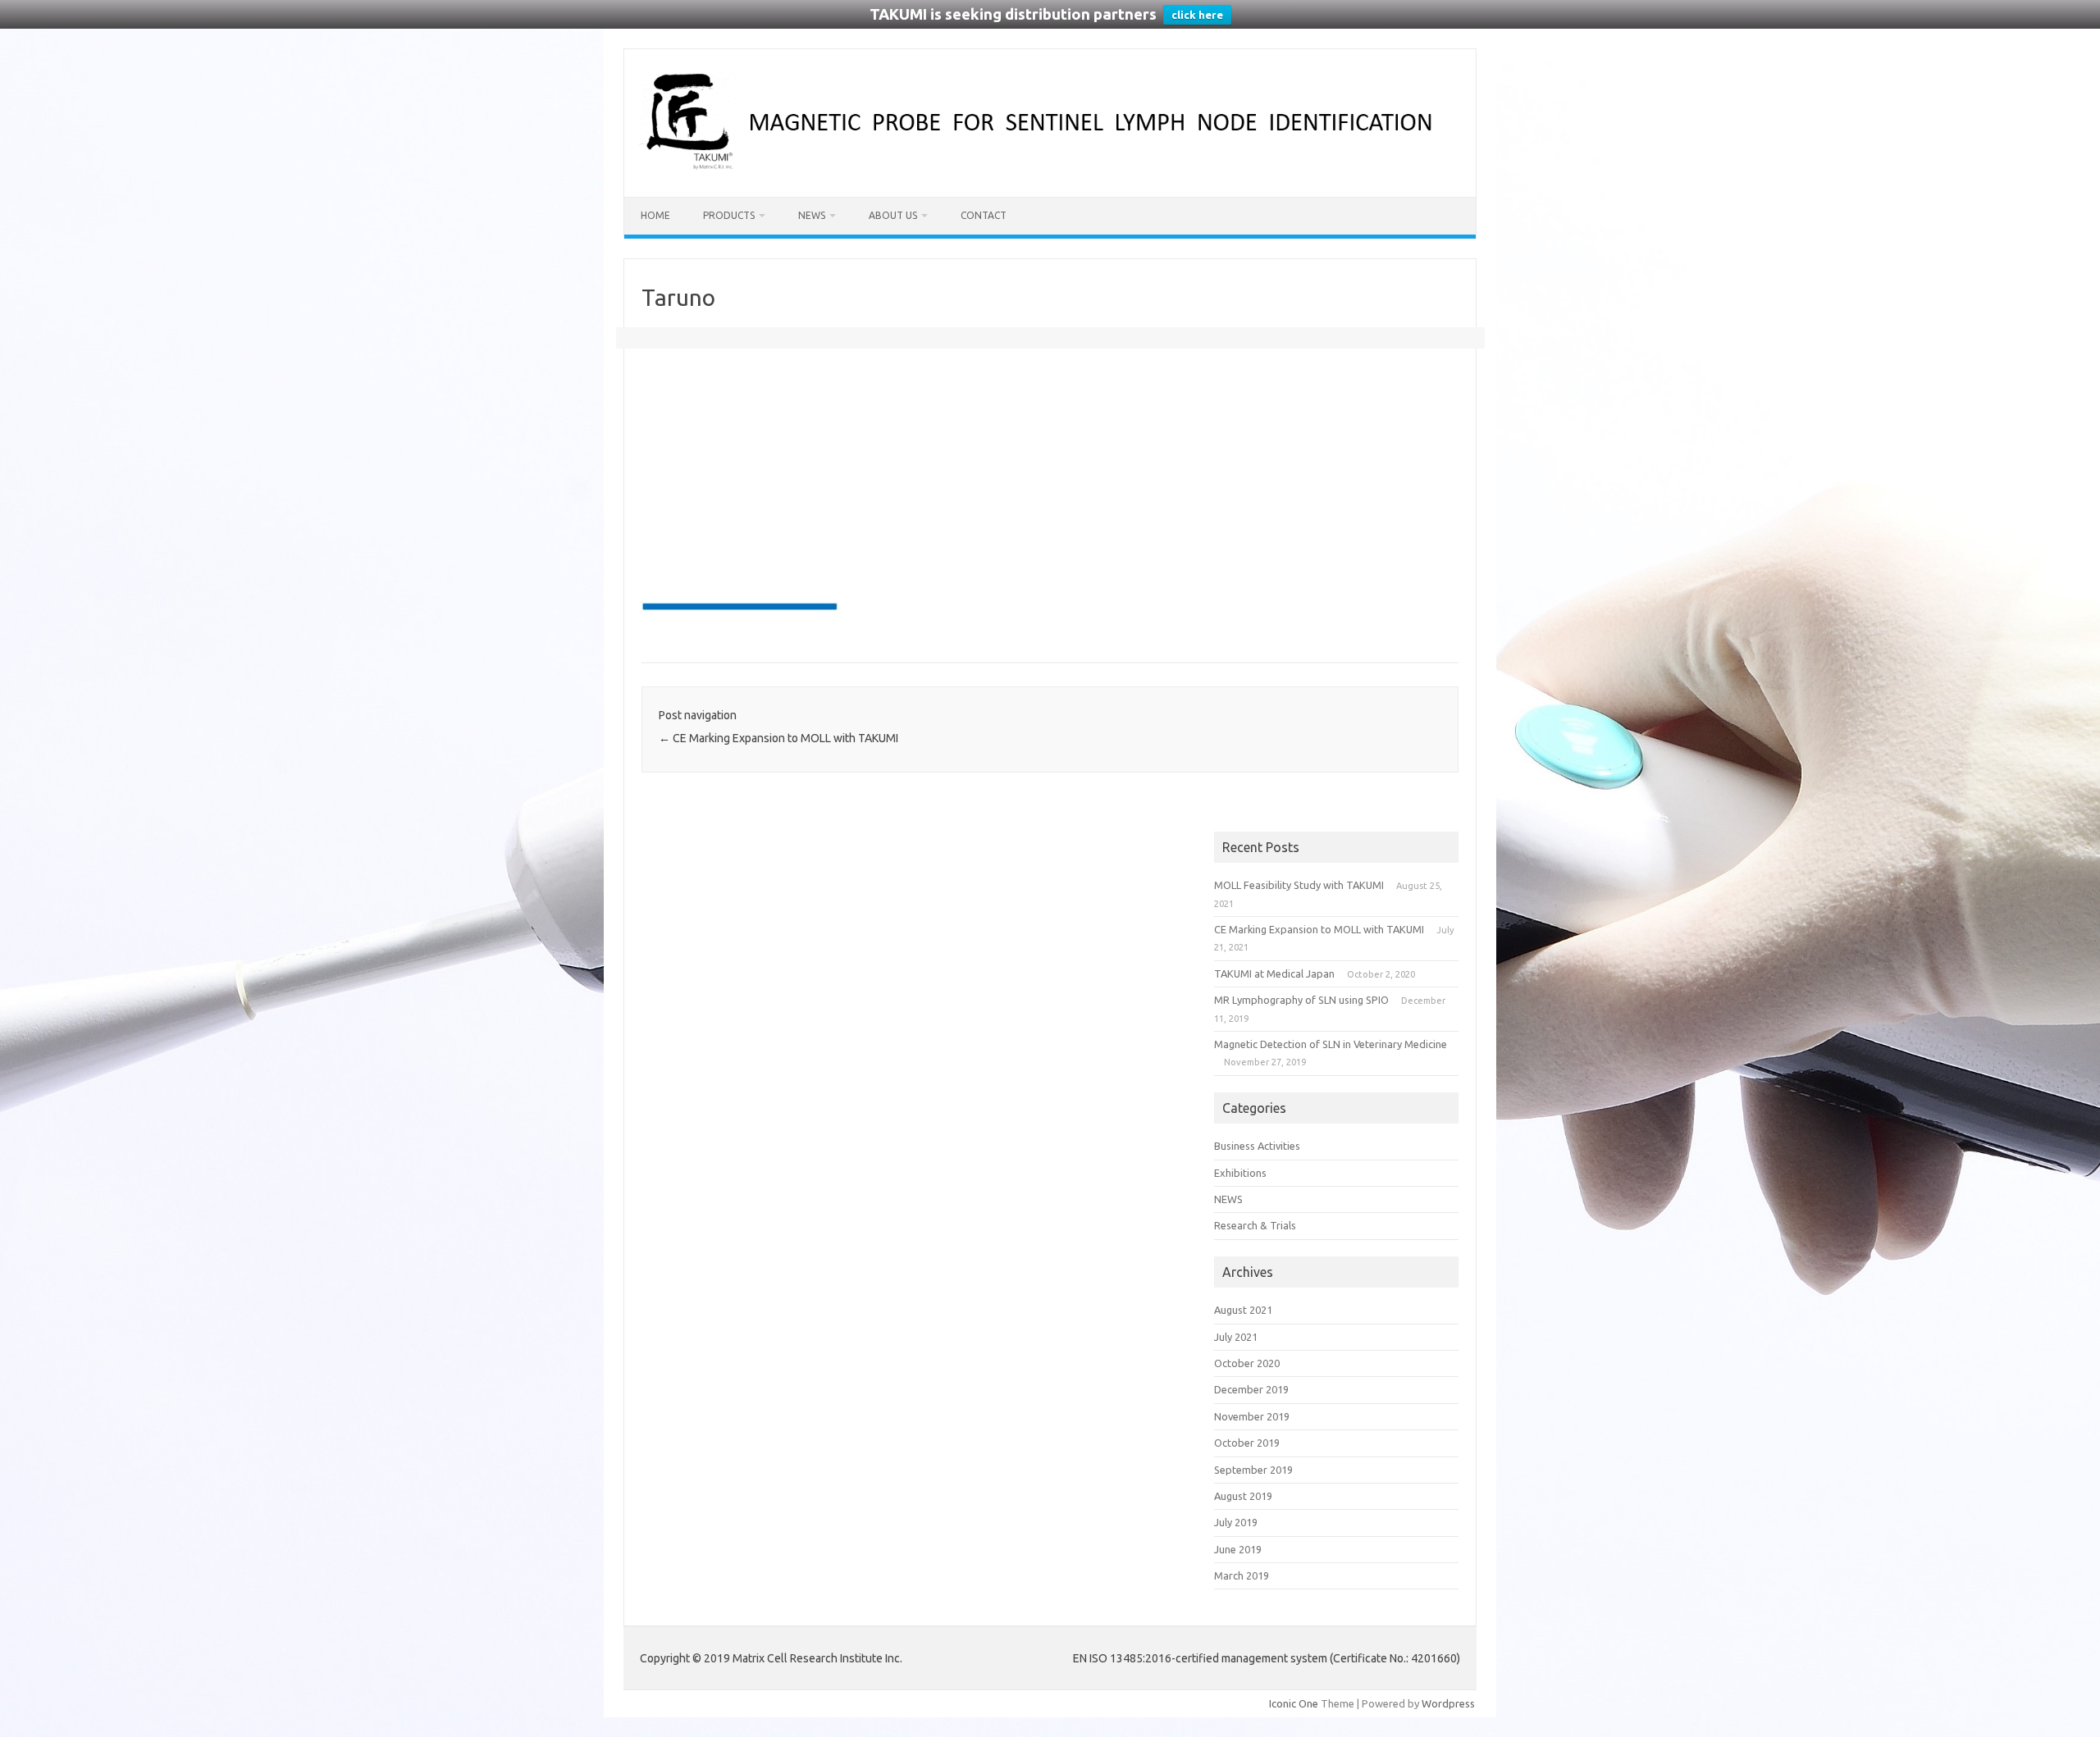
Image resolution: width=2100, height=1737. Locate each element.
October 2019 (1247, 1443)
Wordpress (1448, 1703)
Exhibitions (1240, 1173)
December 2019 (1251, 1389)
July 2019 (1236, 1522)
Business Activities (1257, 1146)
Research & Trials (1255, 1225)
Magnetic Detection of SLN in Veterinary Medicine (1331, 1044)
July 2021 (1236, 1337)
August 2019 (1243, 1496)
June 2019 (1238, 1549)
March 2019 (1242, 1575)
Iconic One (1294, 1703)
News (812, 215)
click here (1197, 15)
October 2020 (1247, 1363)
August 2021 (1243, 1310)
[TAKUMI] (1050, 169)
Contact (984, 215)
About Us (893, 215)
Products (729, 215)
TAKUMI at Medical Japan (1274, 973)
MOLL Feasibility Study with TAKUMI (1299, 885)
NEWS (1228, 1199)
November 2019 (1252, 1416)
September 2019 (1253, 1470)
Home (655, 215)
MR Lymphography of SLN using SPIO (1301, 1000)
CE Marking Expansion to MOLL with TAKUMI (778, 738)
